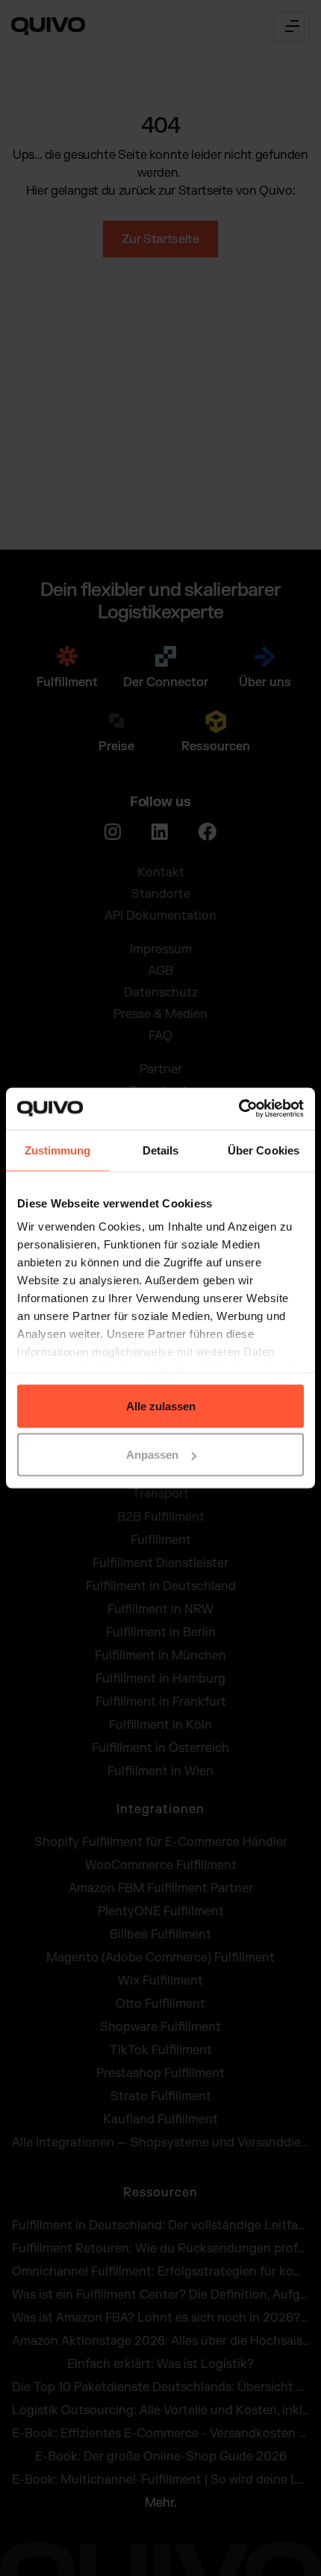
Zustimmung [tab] (58, 1150)
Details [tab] (161, 1150)
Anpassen (152, 1455)
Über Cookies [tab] (264, 1150)
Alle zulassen (161, 1405)
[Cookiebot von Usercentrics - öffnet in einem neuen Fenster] (239, 1109)
